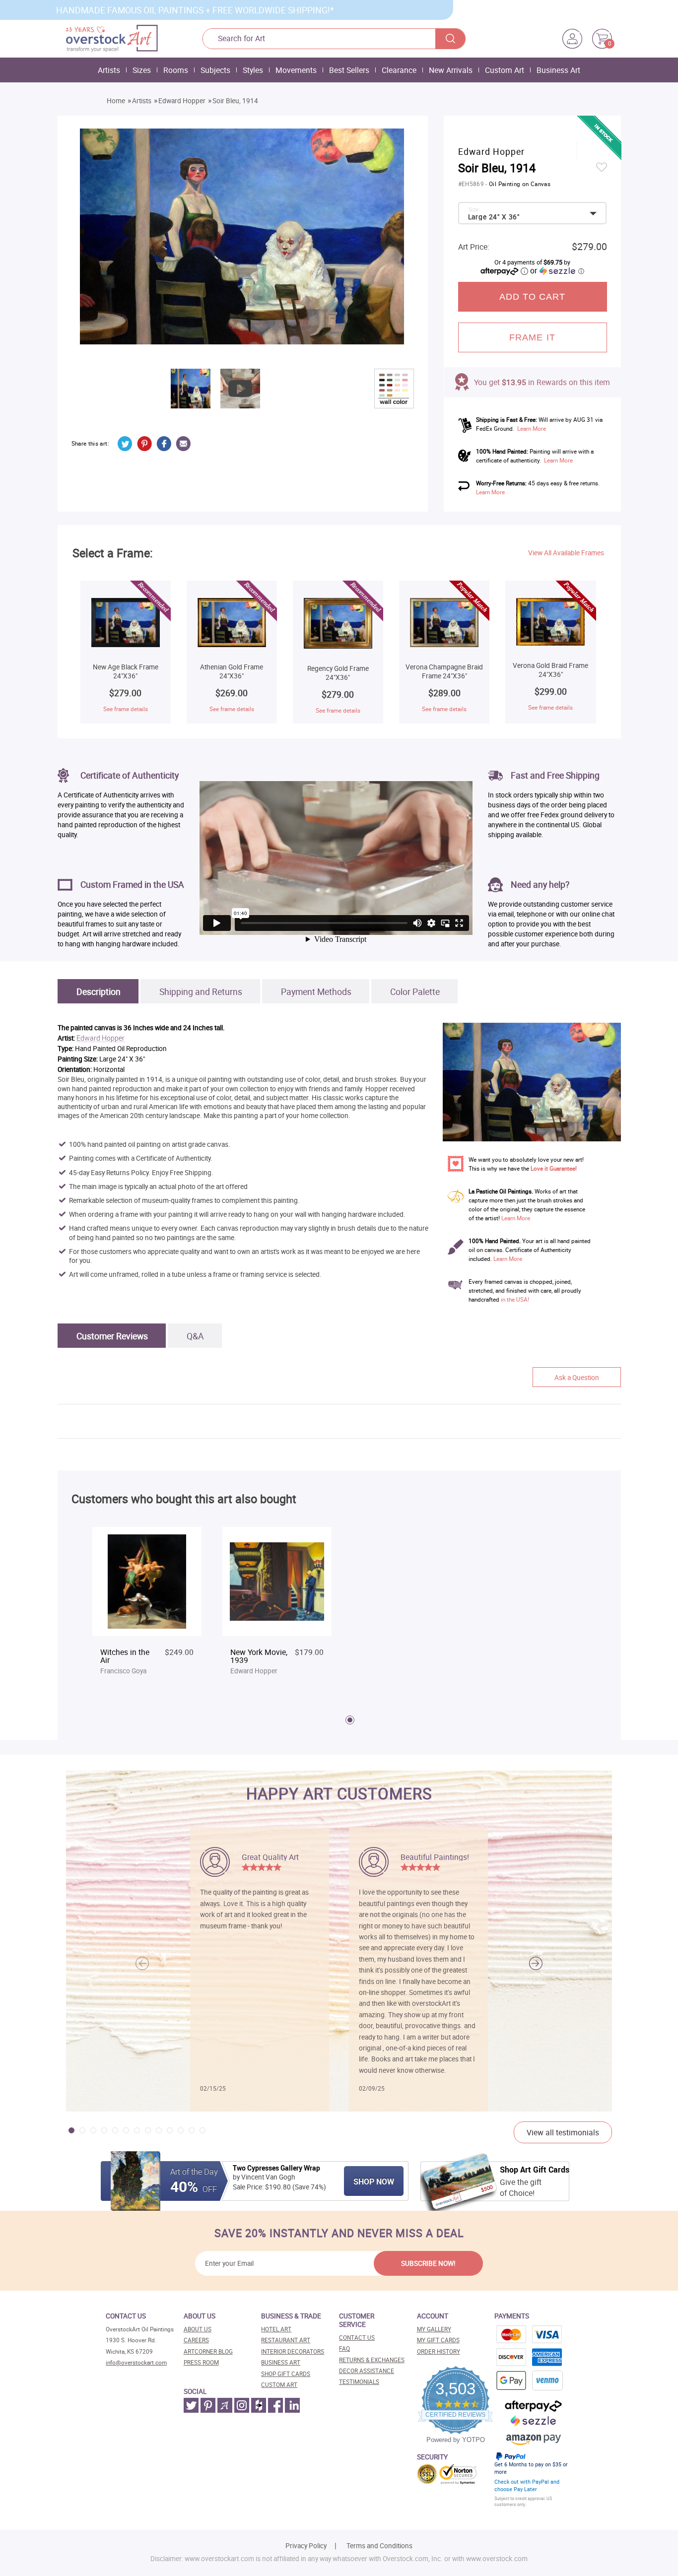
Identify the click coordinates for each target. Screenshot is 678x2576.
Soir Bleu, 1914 (235, 101)
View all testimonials (563, 2132)
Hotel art (276, 2329)
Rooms (176, 70)
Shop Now (374, 2181)
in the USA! (515, 1299)
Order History (439, 2351)
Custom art (279, 2385)
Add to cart (533, 297)
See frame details (126, 709)
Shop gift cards (286, 2374)
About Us (198, 2329)
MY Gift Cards (438, 2340)
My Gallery (434, 2329)
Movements (296, 70)
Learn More (532, 429)
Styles (253, 70)
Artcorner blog (208, 2351)
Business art (281, 2362)
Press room (201, 2362)
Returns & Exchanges (372, 2360)
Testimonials (359, 2382)
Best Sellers (349, 70)
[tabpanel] (147, 1606)
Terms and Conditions (379, 2546)
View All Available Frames (566, 553)
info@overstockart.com (136, 2362)
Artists (109, 70)
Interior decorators (293, 2351)
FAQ (344, 2348)
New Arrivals (451, 70)
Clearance (399, 70)
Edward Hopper (182, 101)
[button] (536, 1964)
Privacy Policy (306, 2546)
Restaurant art (286, 2340)
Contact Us (357, 2338)
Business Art (558, 70)
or (557, 270)
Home (116, 101)
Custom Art (505, 70)
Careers (196, 2340)
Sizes (142, 70)
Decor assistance (367, 2371)
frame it (532, 337)
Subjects (215, 70)
